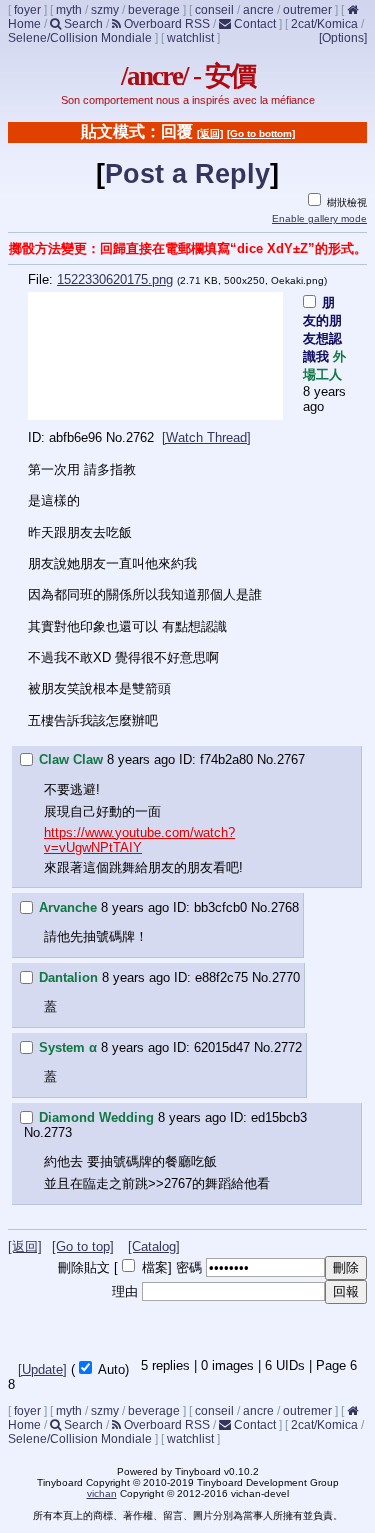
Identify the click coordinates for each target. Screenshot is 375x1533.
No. (116, 437)
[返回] (210, 133)
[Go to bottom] (261, 133)
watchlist (190, 38)
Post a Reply (187, 174)
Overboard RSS (165, 24)
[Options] (343, 38)
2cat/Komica (324, 24)
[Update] (42, 1369)
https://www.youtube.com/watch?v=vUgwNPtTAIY (139, 840)
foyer (27, 10)
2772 (288, 1047)
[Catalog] (154, 1246)
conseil (214, 10)
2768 (285, 907)
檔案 (155, 1267)
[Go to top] (83, 1246)
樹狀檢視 (345, 202)
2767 (291, 759)
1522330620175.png (115, 279)
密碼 (189, 1267)
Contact (253, 24)
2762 (140, 437)
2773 (58, 1132)
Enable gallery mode (319, 218)
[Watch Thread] (206, 437)
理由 (125, 1291)
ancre (258, 10)
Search (82, 24)
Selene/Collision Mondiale (80, 38)
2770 (286, 977)
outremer (307, 10)
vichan (102, 1493)
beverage (154, 10)
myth (69, 10)
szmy (105, 10)
